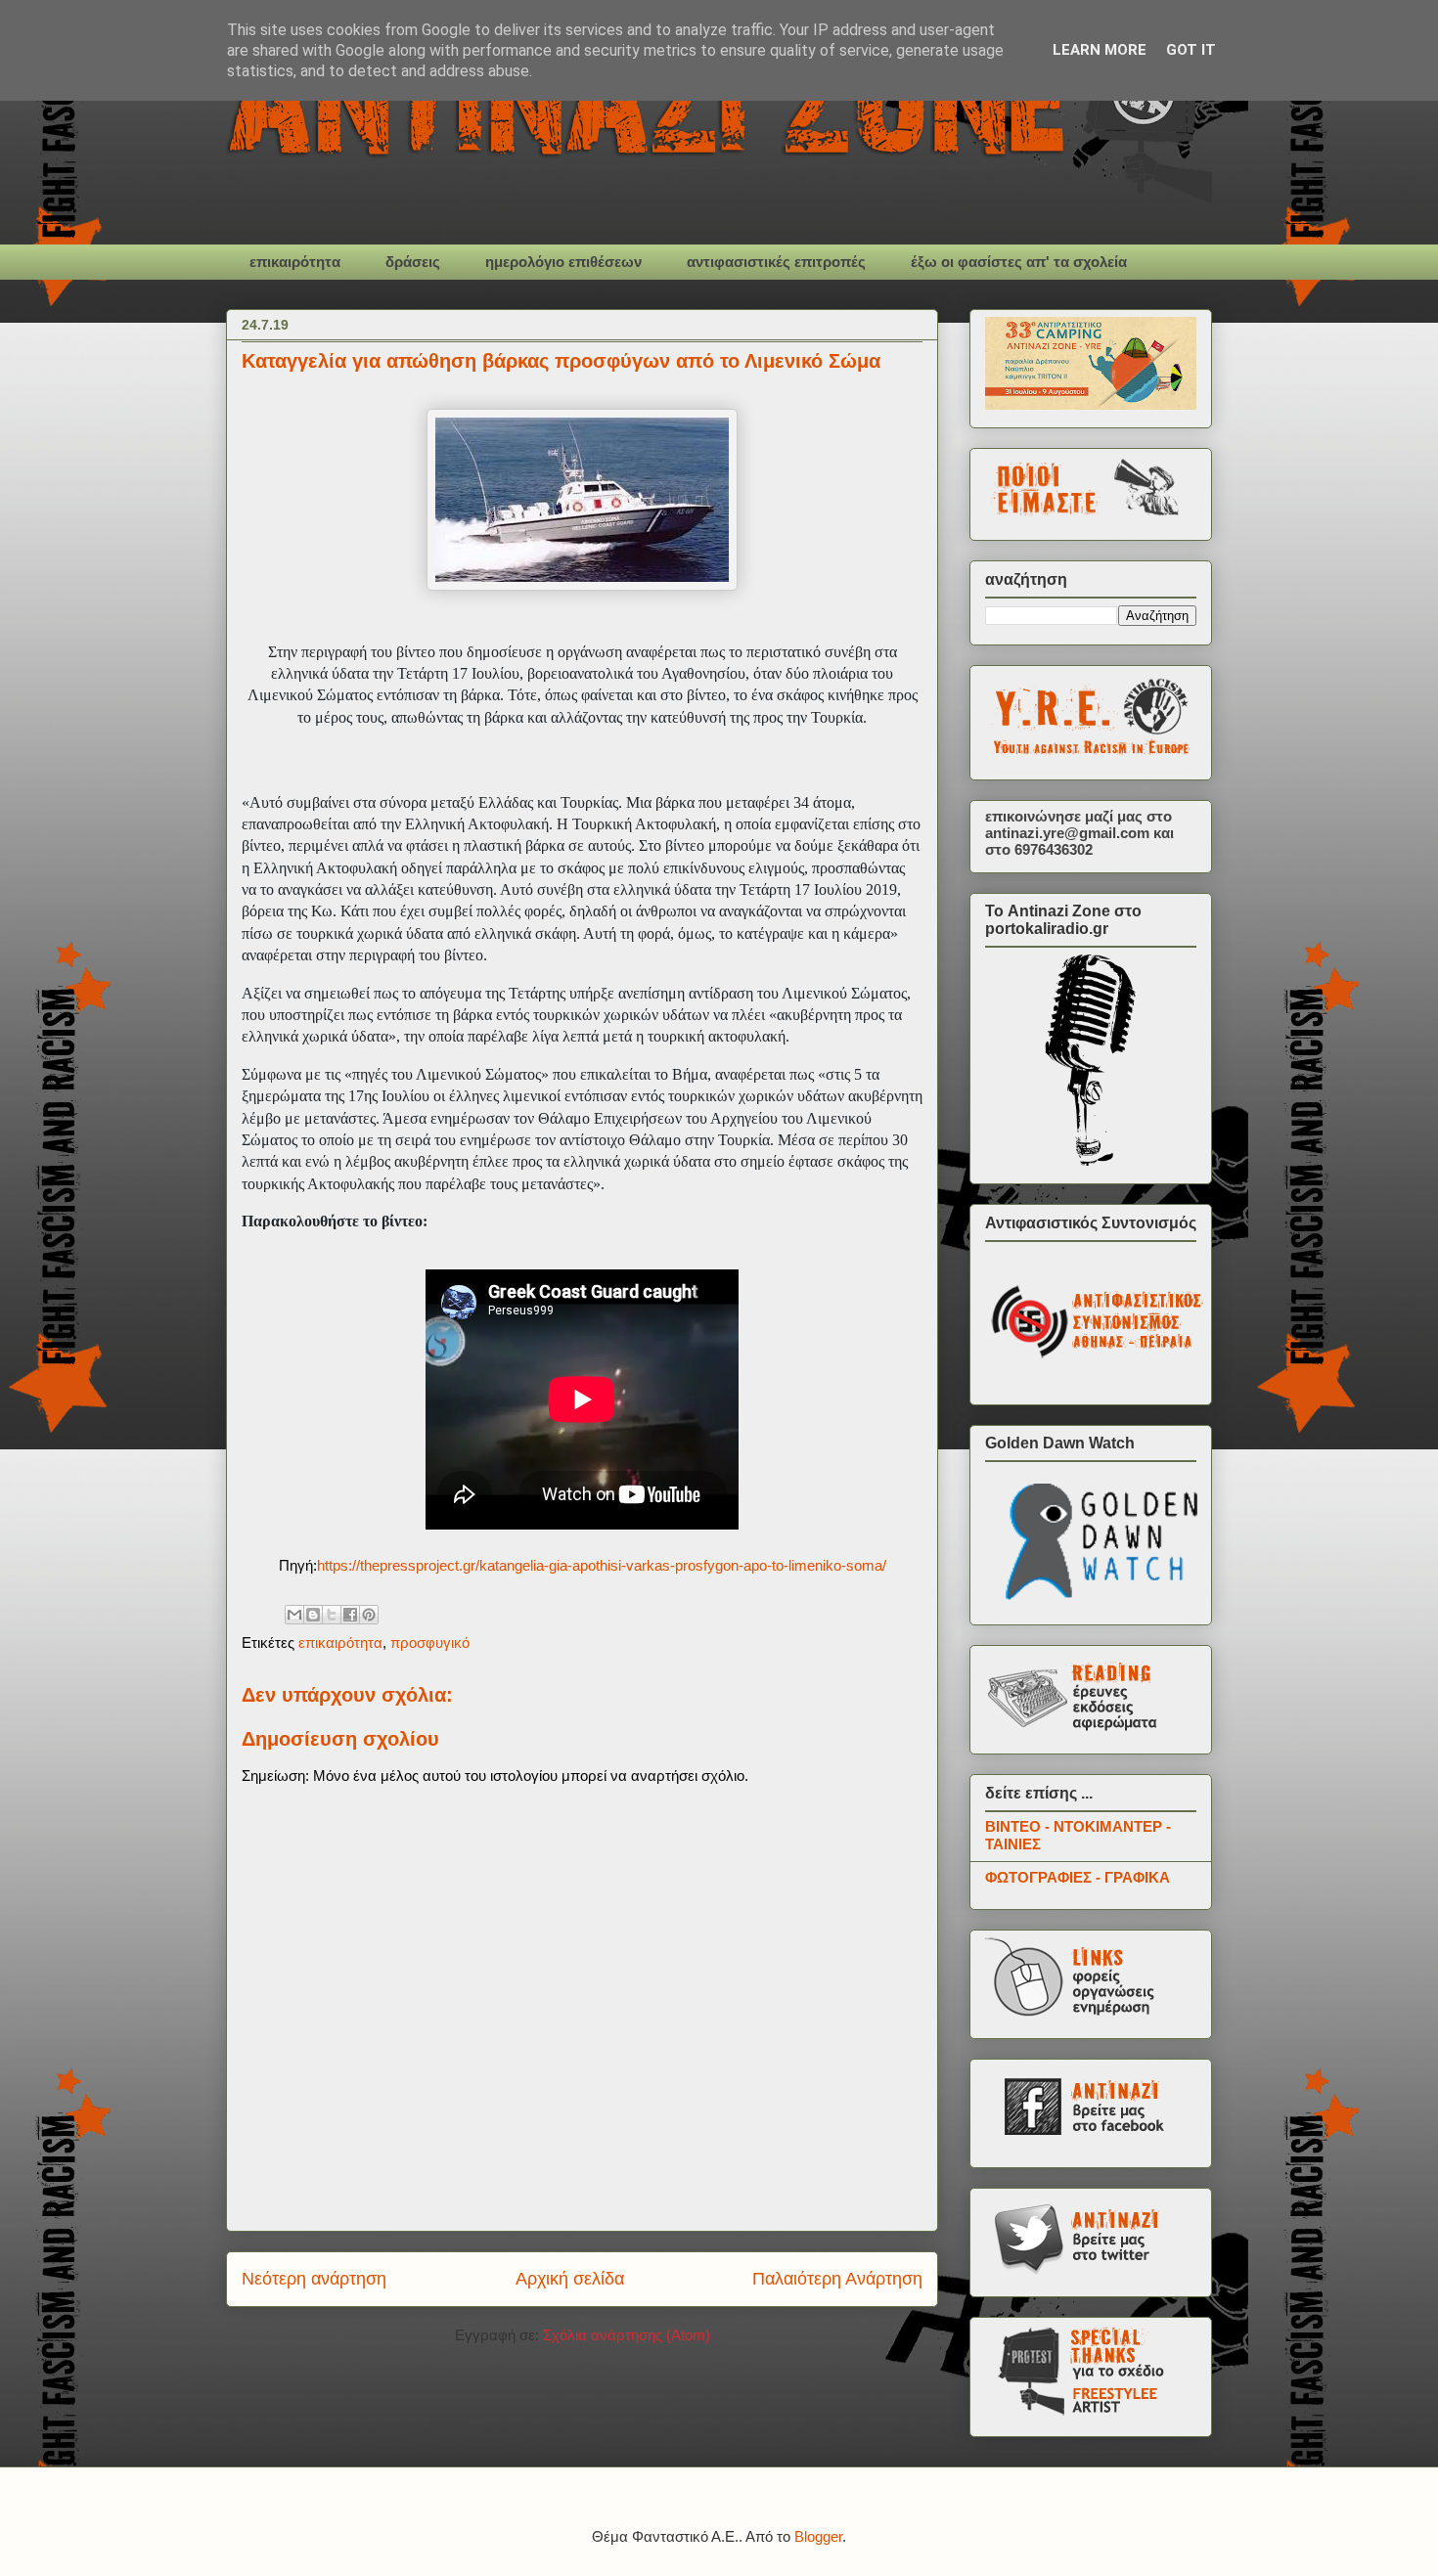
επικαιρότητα (295, 262)
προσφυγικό (430, 1643)
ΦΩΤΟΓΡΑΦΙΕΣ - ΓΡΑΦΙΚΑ (1078, 1877)
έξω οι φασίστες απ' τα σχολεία (1019, 262)
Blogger (818, 2536)
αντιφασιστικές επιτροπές (776, 262)
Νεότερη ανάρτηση (314, 2279)
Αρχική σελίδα (570, 2279)
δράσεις (413, 262)
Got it (1191, 50)
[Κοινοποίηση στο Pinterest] (369, 1615)
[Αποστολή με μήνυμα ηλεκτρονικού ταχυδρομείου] (294, 1615)
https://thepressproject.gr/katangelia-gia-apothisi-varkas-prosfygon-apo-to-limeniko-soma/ (602, 1565)
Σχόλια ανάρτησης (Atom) (627, 2335)
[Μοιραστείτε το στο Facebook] (350, 1615)
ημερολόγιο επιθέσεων (563, 262)
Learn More (1100, 50)
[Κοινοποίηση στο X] (332, 1615)
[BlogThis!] (313, 1615)
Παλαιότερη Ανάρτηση (837, 2279)
